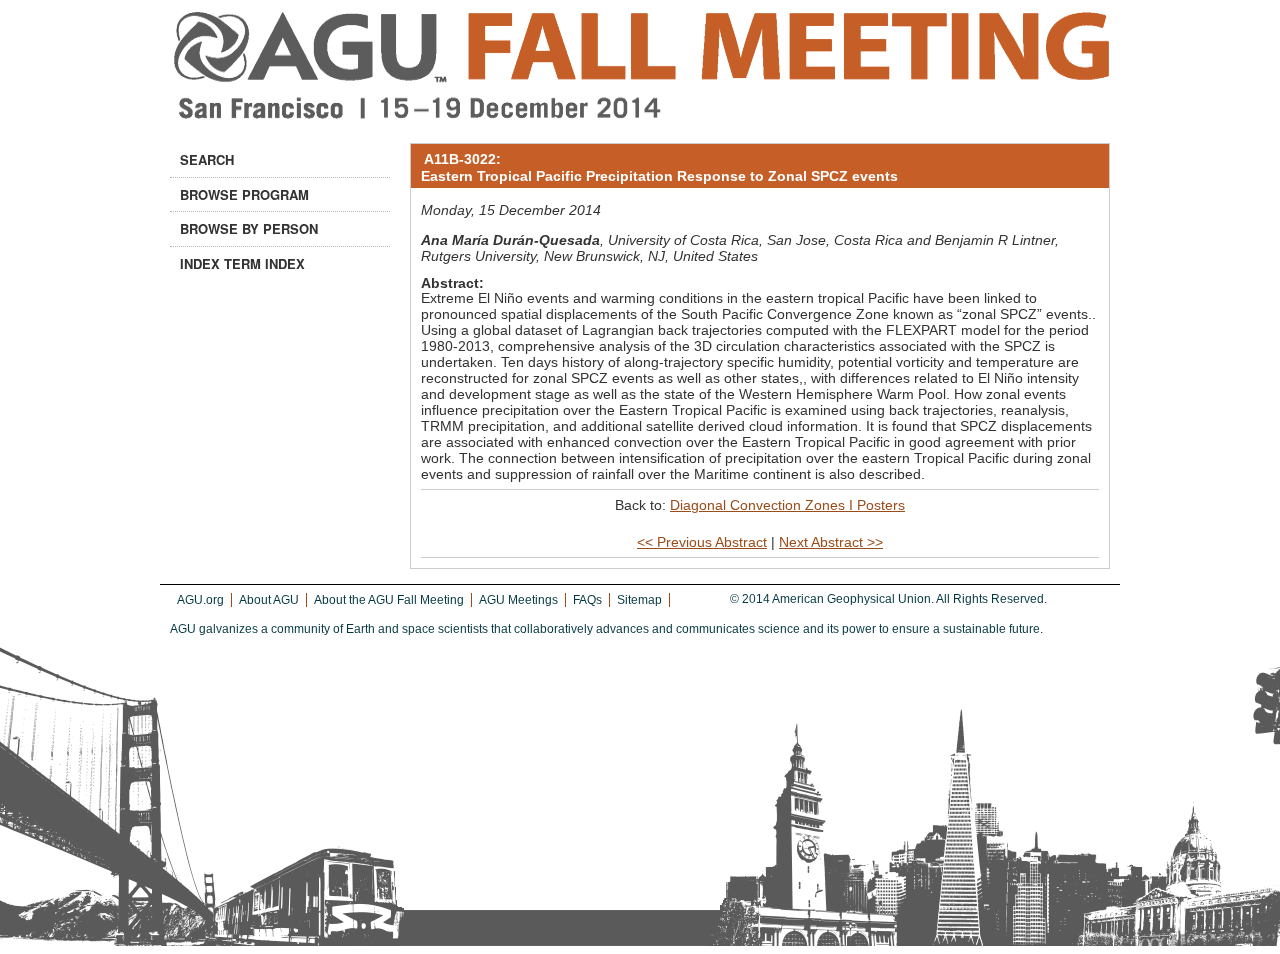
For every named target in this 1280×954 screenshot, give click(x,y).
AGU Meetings (518, 600)
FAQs (587, 600)
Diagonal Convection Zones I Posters (787, 505)
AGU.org (200, 600)
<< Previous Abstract (702, 542)
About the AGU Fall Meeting (389, 600)
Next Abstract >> (831, 542)
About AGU (269, 600)
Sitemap (639, 600)
